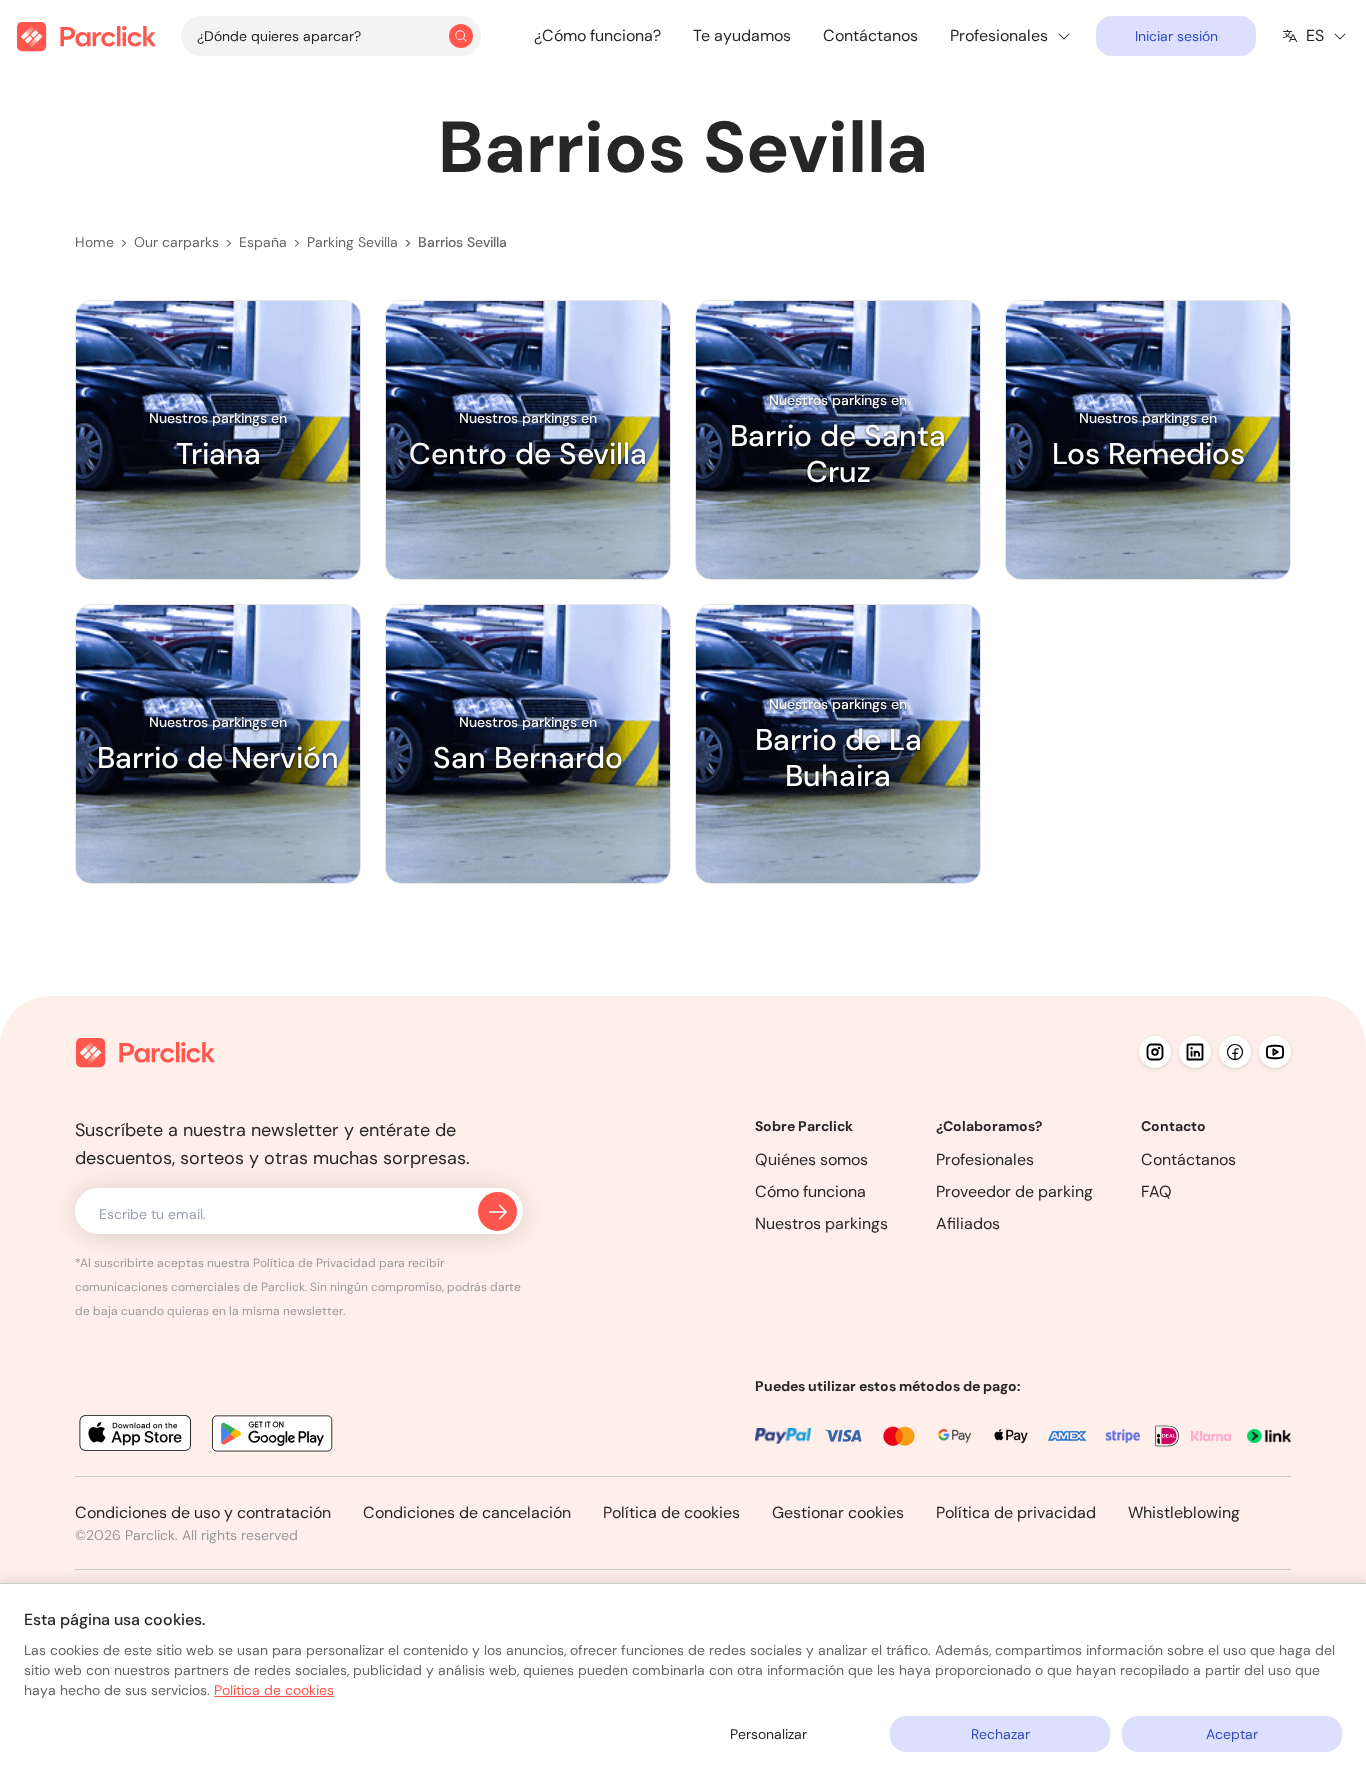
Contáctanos (870, 35)
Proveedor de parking (1014, 1191)
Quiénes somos (811, 1159)
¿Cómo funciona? (597, 35)
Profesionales (985, 1159)
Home (94, 242)
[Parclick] (86, 36)
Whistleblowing (1184, 1512)
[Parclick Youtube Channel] (1275, 1052)
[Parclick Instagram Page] (1155, 1052)
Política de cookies (671, 1512)
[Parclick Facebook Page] (1235, 1052)
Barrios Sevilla (462, 242)
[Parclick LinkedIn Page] (1195, 1052)
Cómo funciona (810, 1191)
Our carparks (176, 242)
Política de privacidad (1016, 1512)
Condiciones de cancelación (467, 1512)
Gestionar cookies (838, 1512)
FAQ (1156, 1191)
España (263, 242)
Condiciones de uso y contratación (203, 1512)
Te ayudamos (742, 35)
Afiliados (968, 1223)
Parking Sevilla (352, 242)
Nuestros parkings (821, 1223)
